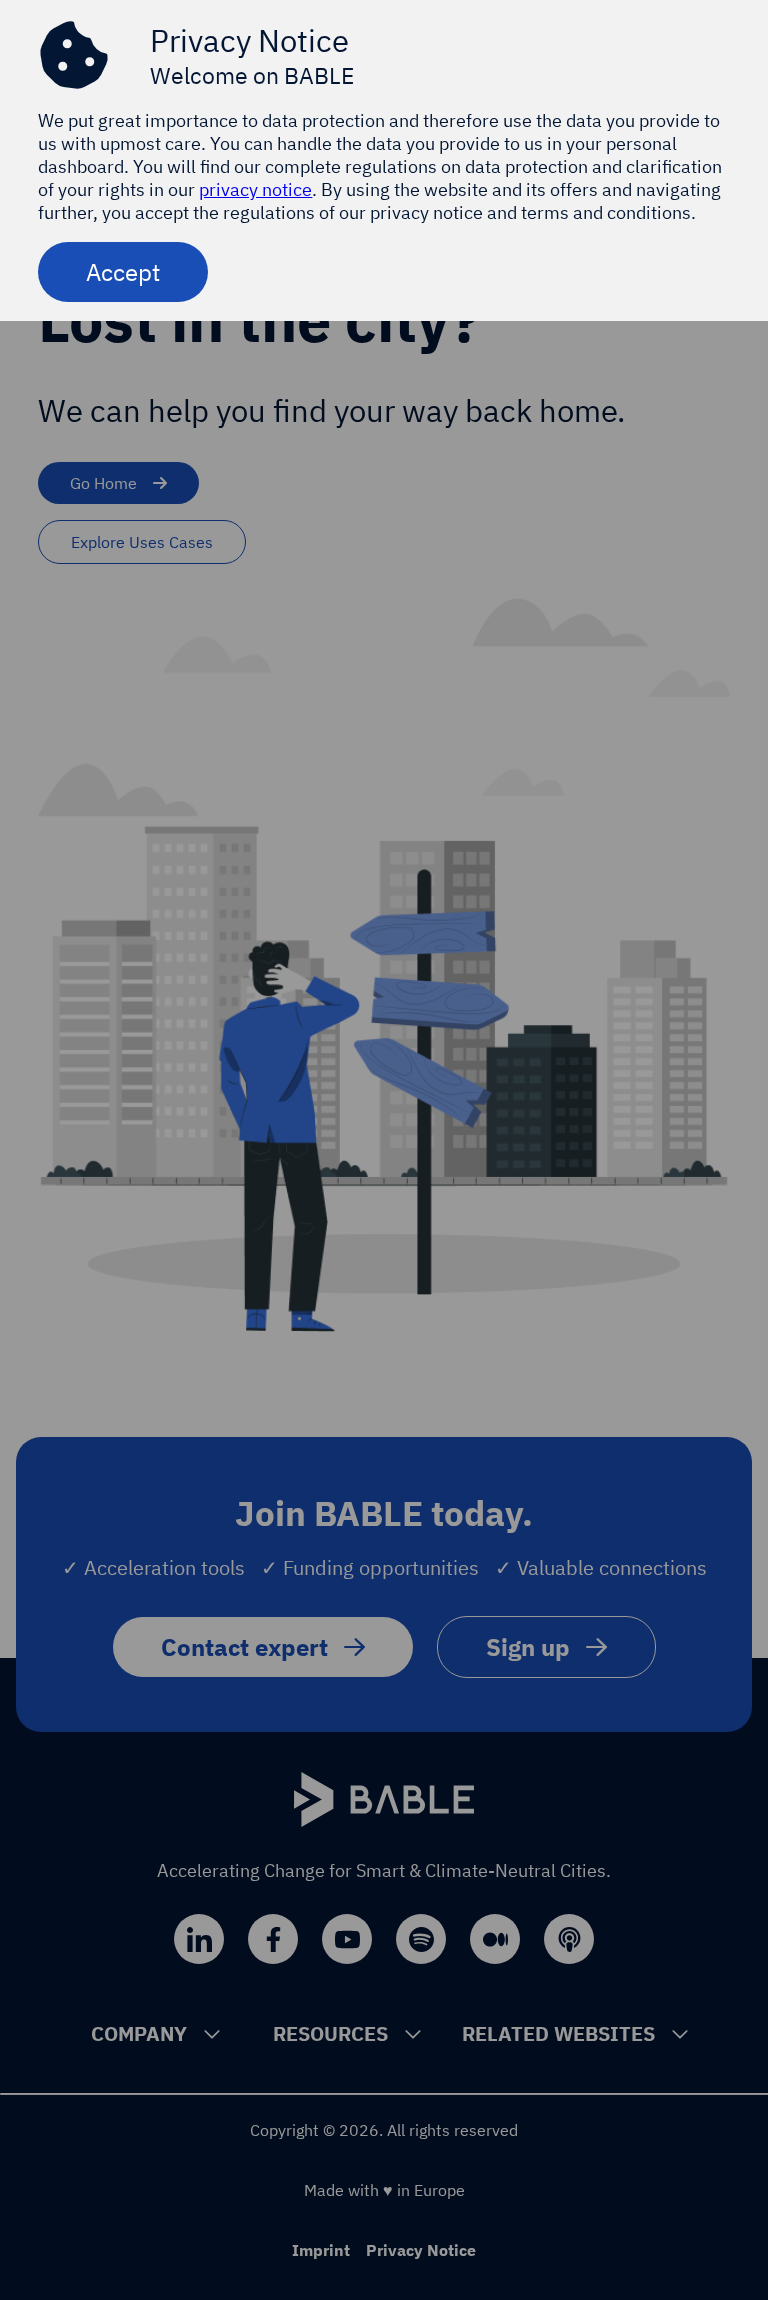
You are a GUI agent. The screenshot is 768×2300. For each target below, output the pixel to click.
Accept (123, 272)
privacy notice (255, 189)
